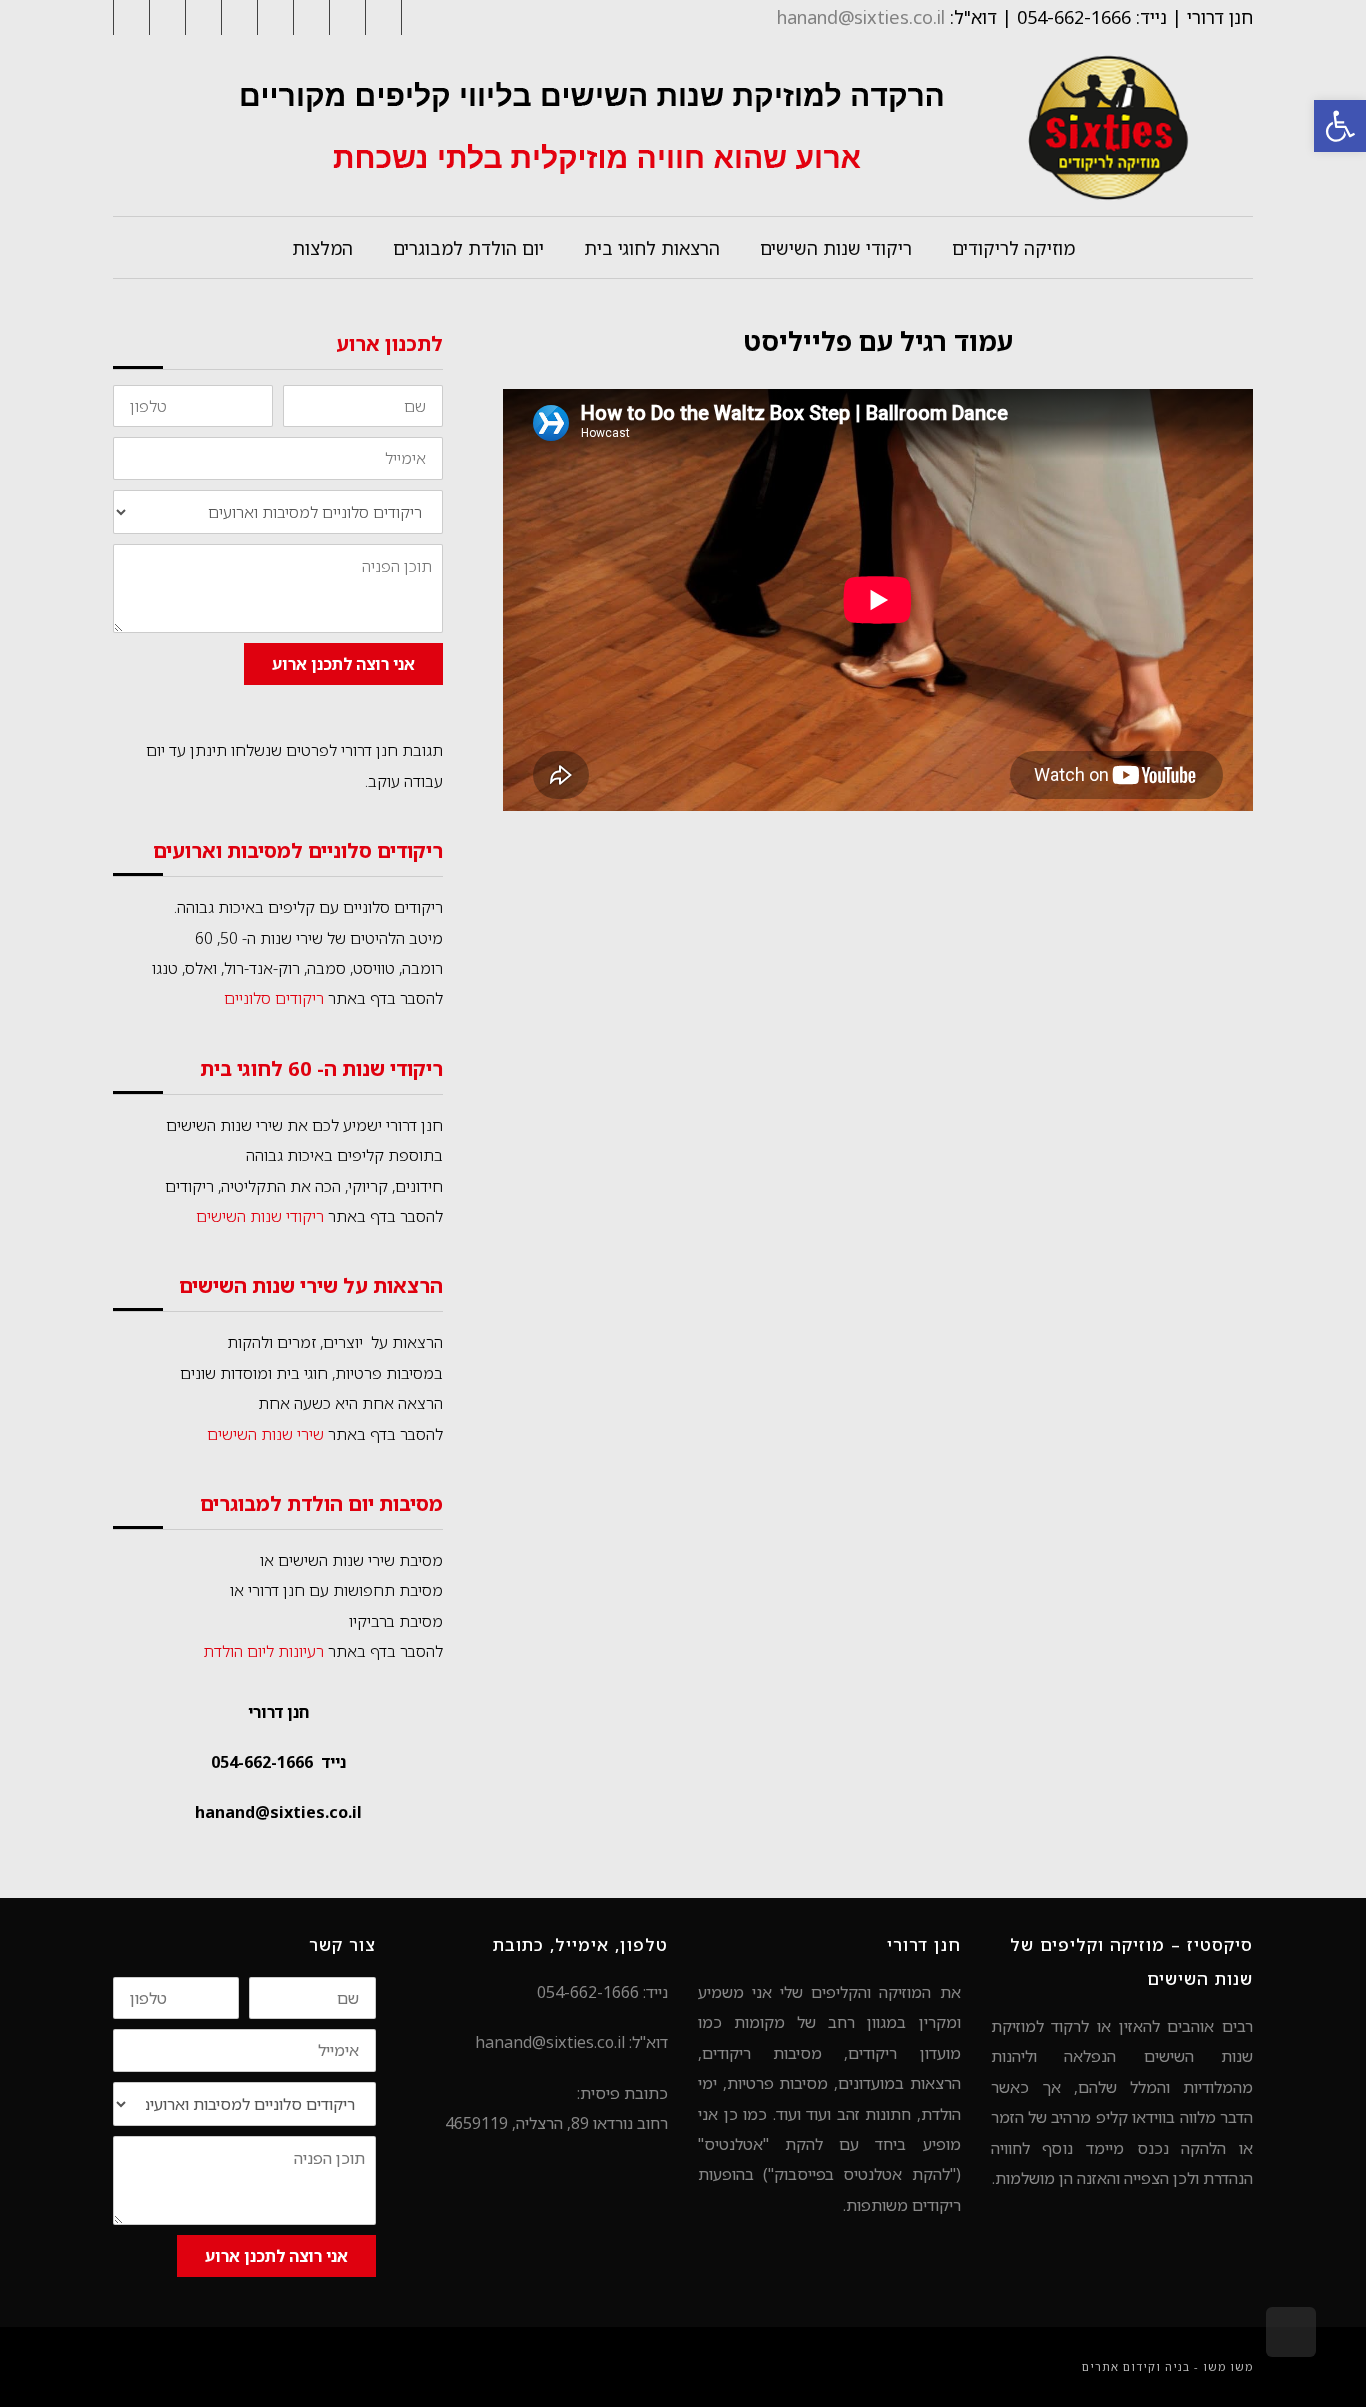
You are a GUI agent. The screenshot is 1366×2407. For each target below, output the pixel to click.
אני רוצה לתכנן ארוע (343, 664)
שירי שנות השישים (265, 1434)
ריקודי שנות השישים (260, 1216)
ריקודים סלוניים (274, 998)
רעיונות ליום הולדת (263, 1651)
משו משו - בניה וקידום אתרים (1167, 2366)
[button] (1340, 126)
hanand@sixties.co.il (861, 17)
